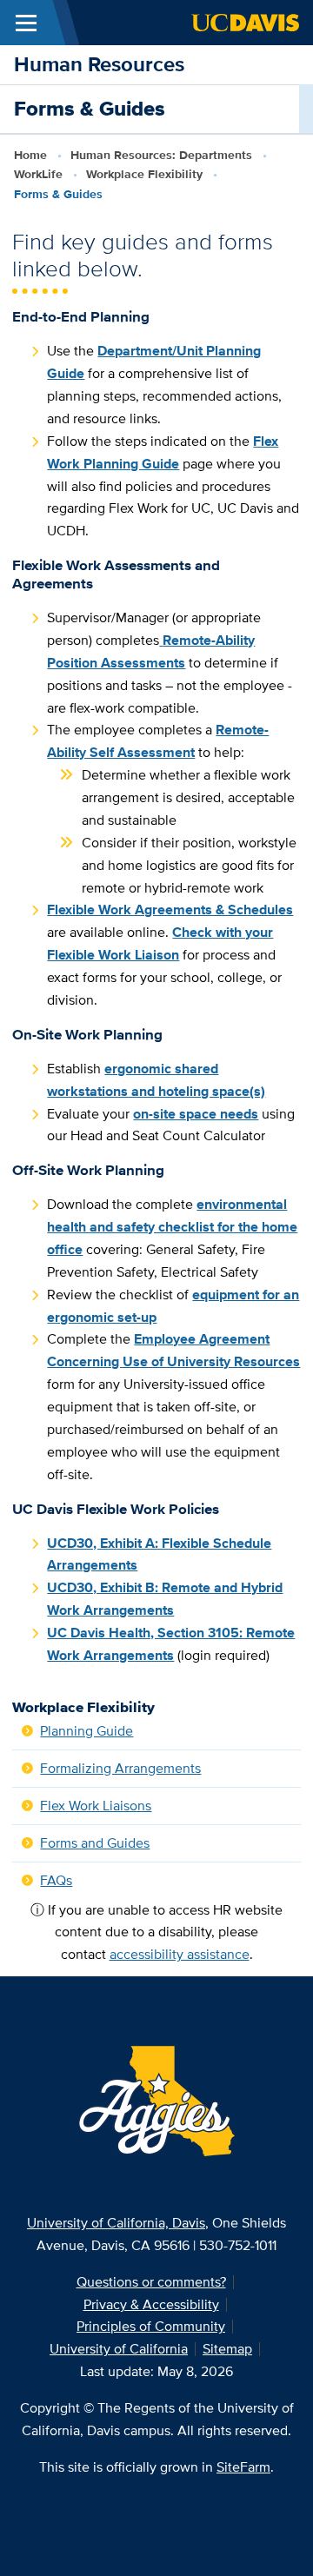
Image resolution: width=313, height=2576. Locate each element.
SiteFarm (243, 2467)
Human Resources (99, 64)
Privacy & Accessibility (151, 2304)
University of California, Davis (116, 2223)
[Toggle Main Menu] (26, 23)
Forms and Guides (95, 1843)
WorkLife (38, 174)
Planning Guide (87, 1731)
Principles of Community (151, 2326)
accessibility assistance (180, 1954)
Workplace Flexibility (144, 174)
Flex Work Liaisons (96, 1806)
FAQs (56, 1880)
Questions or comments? (151, 2282)
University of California (119, 2349)
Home (30, 155)
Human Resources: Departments (161, 155)
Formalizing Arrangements (120, 1768)
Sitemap (227, 2349)
